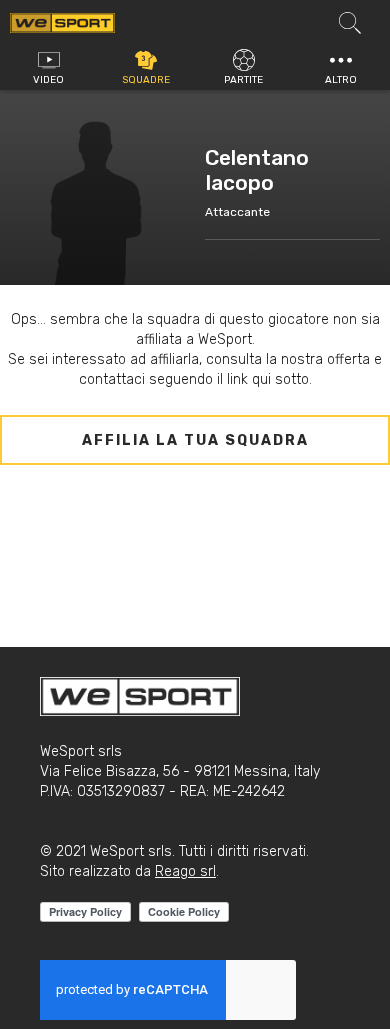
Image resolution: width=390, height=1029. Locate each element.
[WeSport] (62, 22)
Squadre (146, 80)
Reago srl (185, 871)
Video (48, 80)
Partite (243, 80)
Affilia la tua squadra (195, 440)
